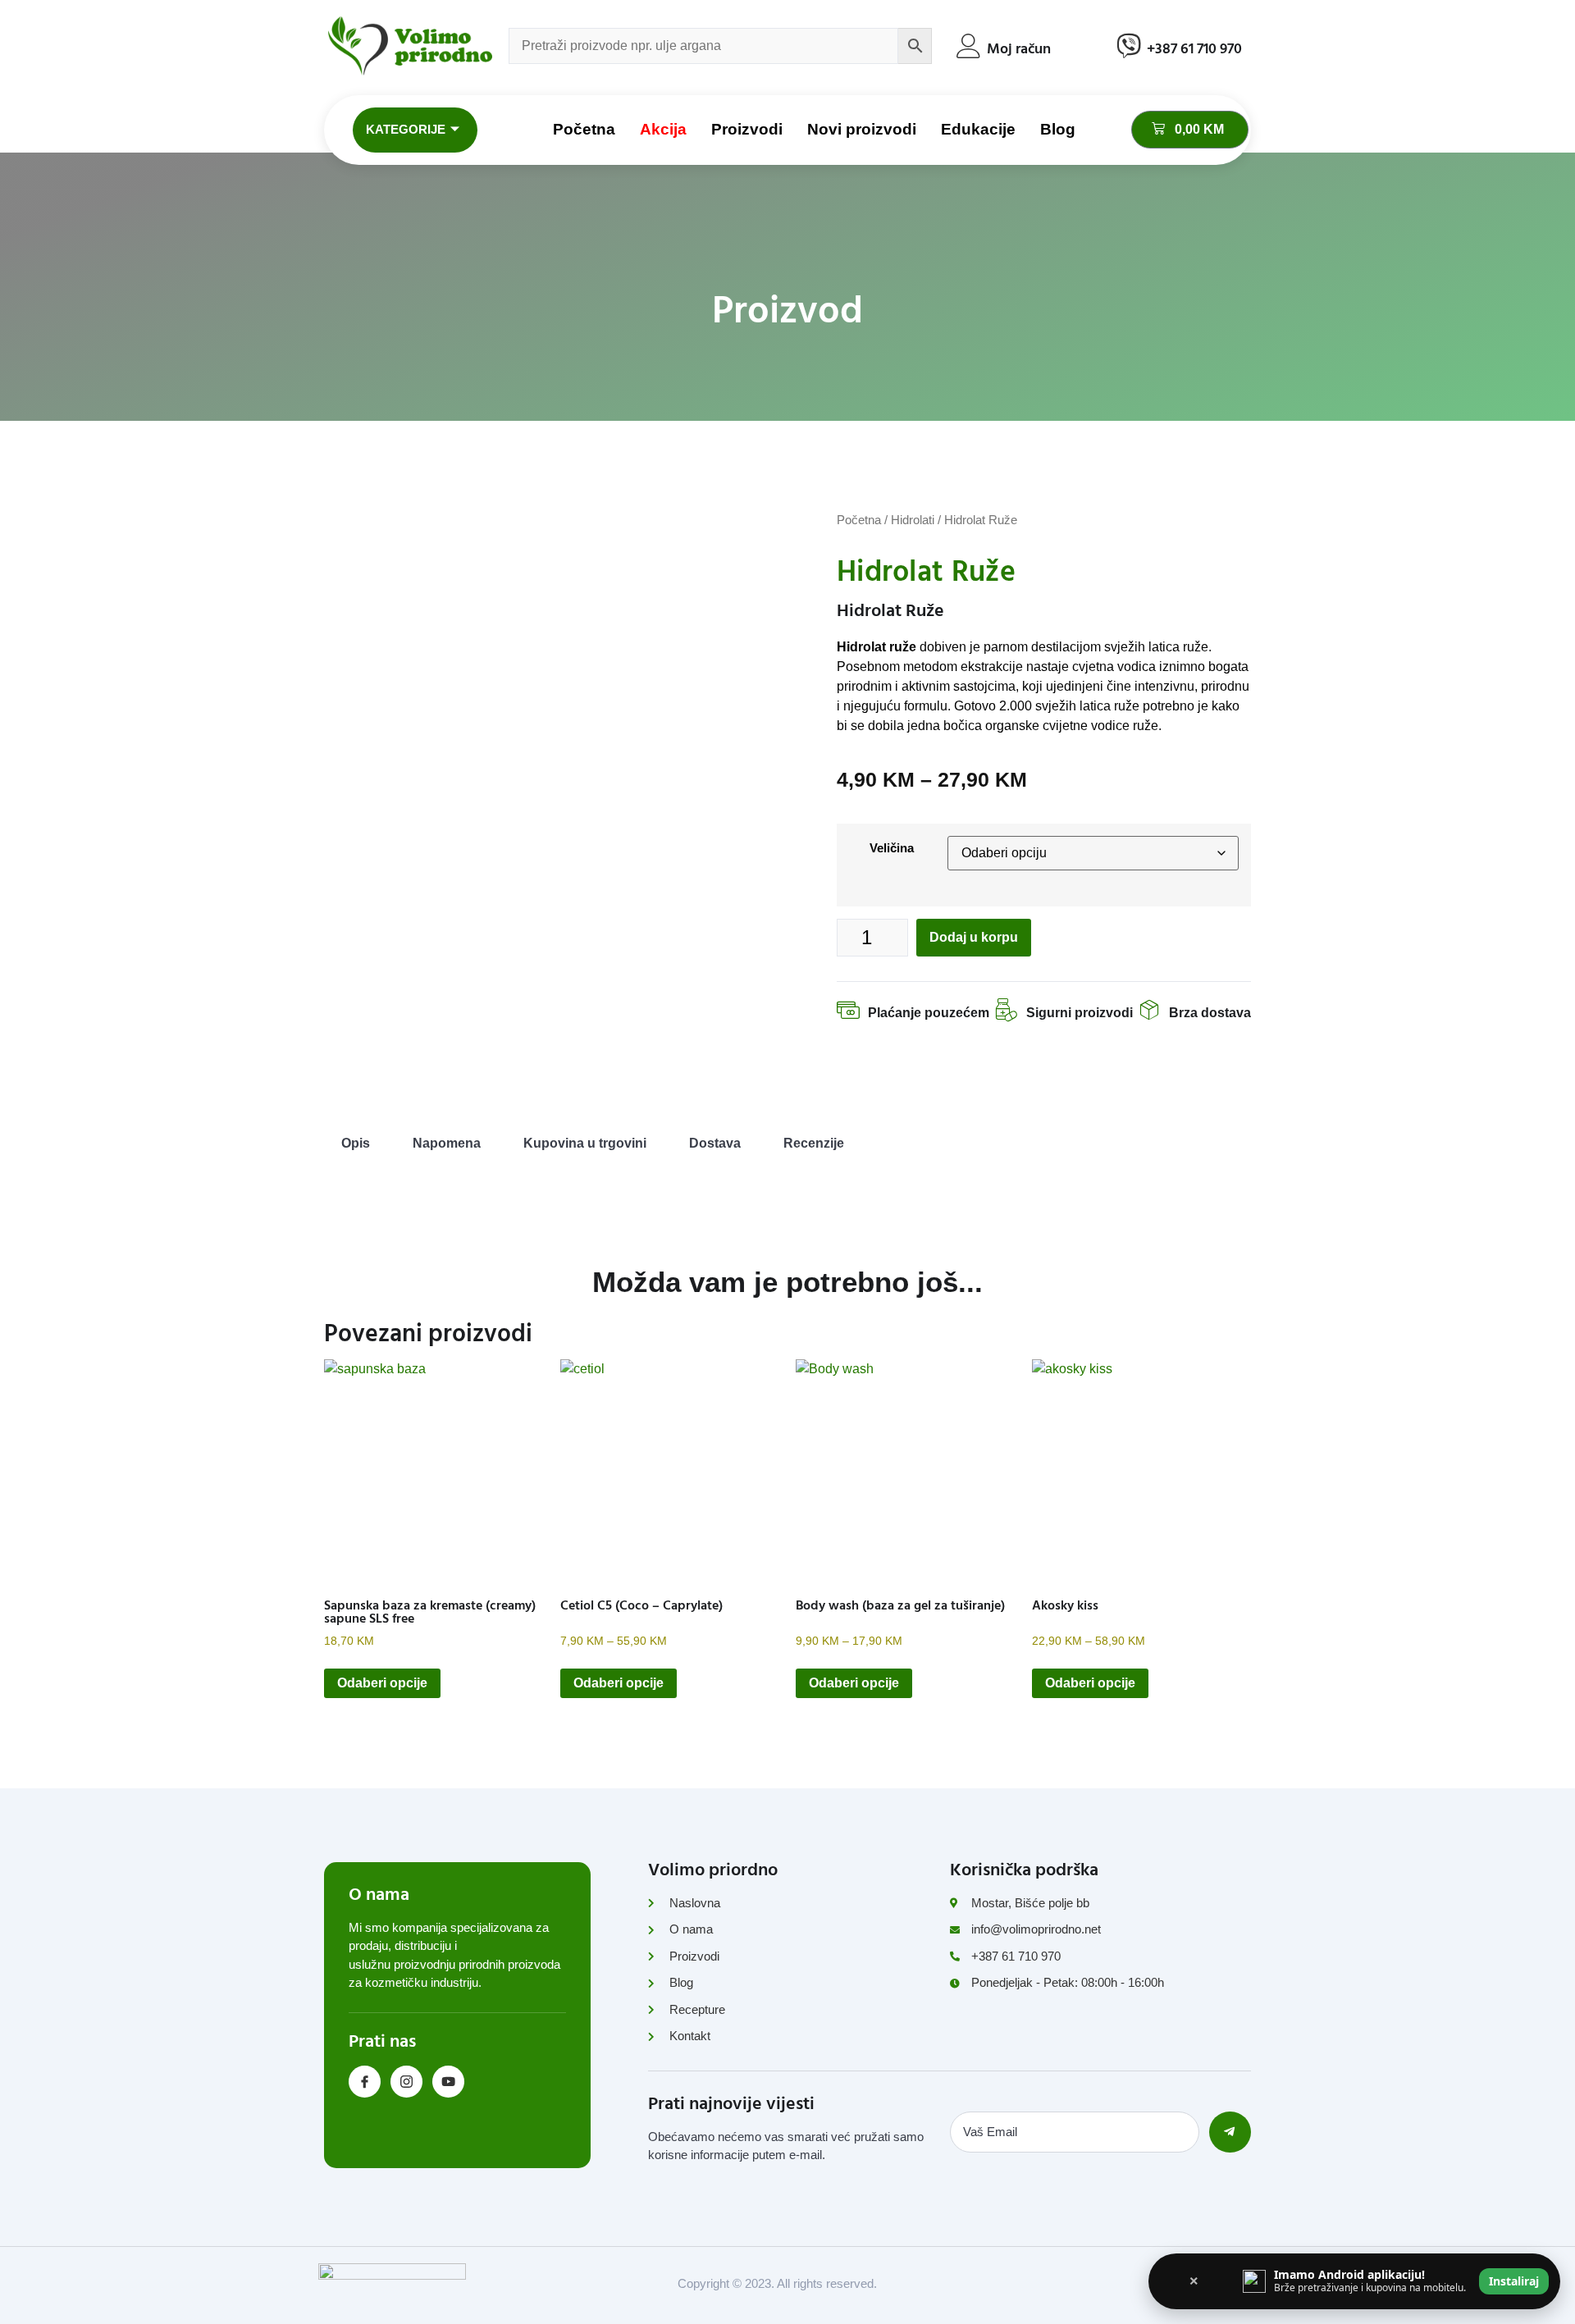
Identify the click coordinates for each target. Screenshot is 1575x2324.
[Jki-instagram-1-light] (406, 2082)
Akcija (663, 129)
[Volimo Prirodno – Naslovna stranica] (410, 46)
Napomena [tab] (447, 1143)
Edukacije (978, 129)
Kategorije (406, 129)
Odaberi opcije (382, 1683)
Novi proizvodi (862, 129)
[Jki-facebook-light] (365, 2082)
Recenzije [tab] (814, 1143)
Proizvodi (747, 129)
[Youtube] (448, 2082)
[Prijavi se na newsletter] (1230, 2132)
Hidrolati (913, 520)
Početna (584, 129)
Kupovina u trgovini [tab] (585, 1143)
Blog (1058, 129)
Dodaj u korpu (974, 937)
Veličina (892, 848)
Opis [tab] (356, 1143)
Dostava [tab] (715, 1143)
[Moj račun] (969, 46)
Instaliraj (1514, 2281)
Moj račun (1019, 49)
